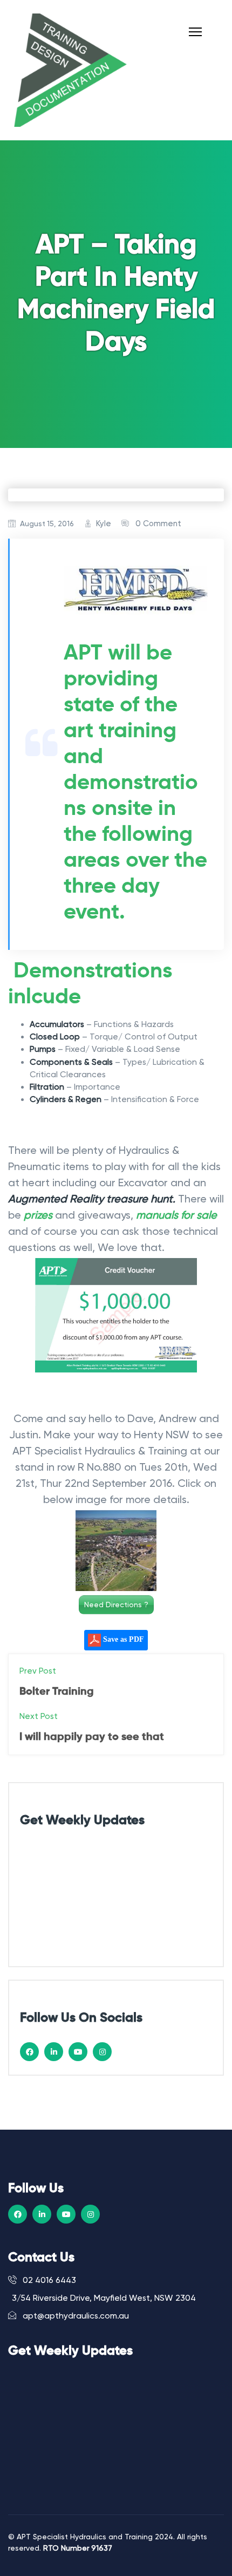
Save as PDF (122, 1639)
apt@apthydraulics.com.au (75, 2316)
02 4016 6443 (48, 2280)
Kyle (104, 524)
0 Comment (158, 524)
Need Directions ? (116, 1605)
